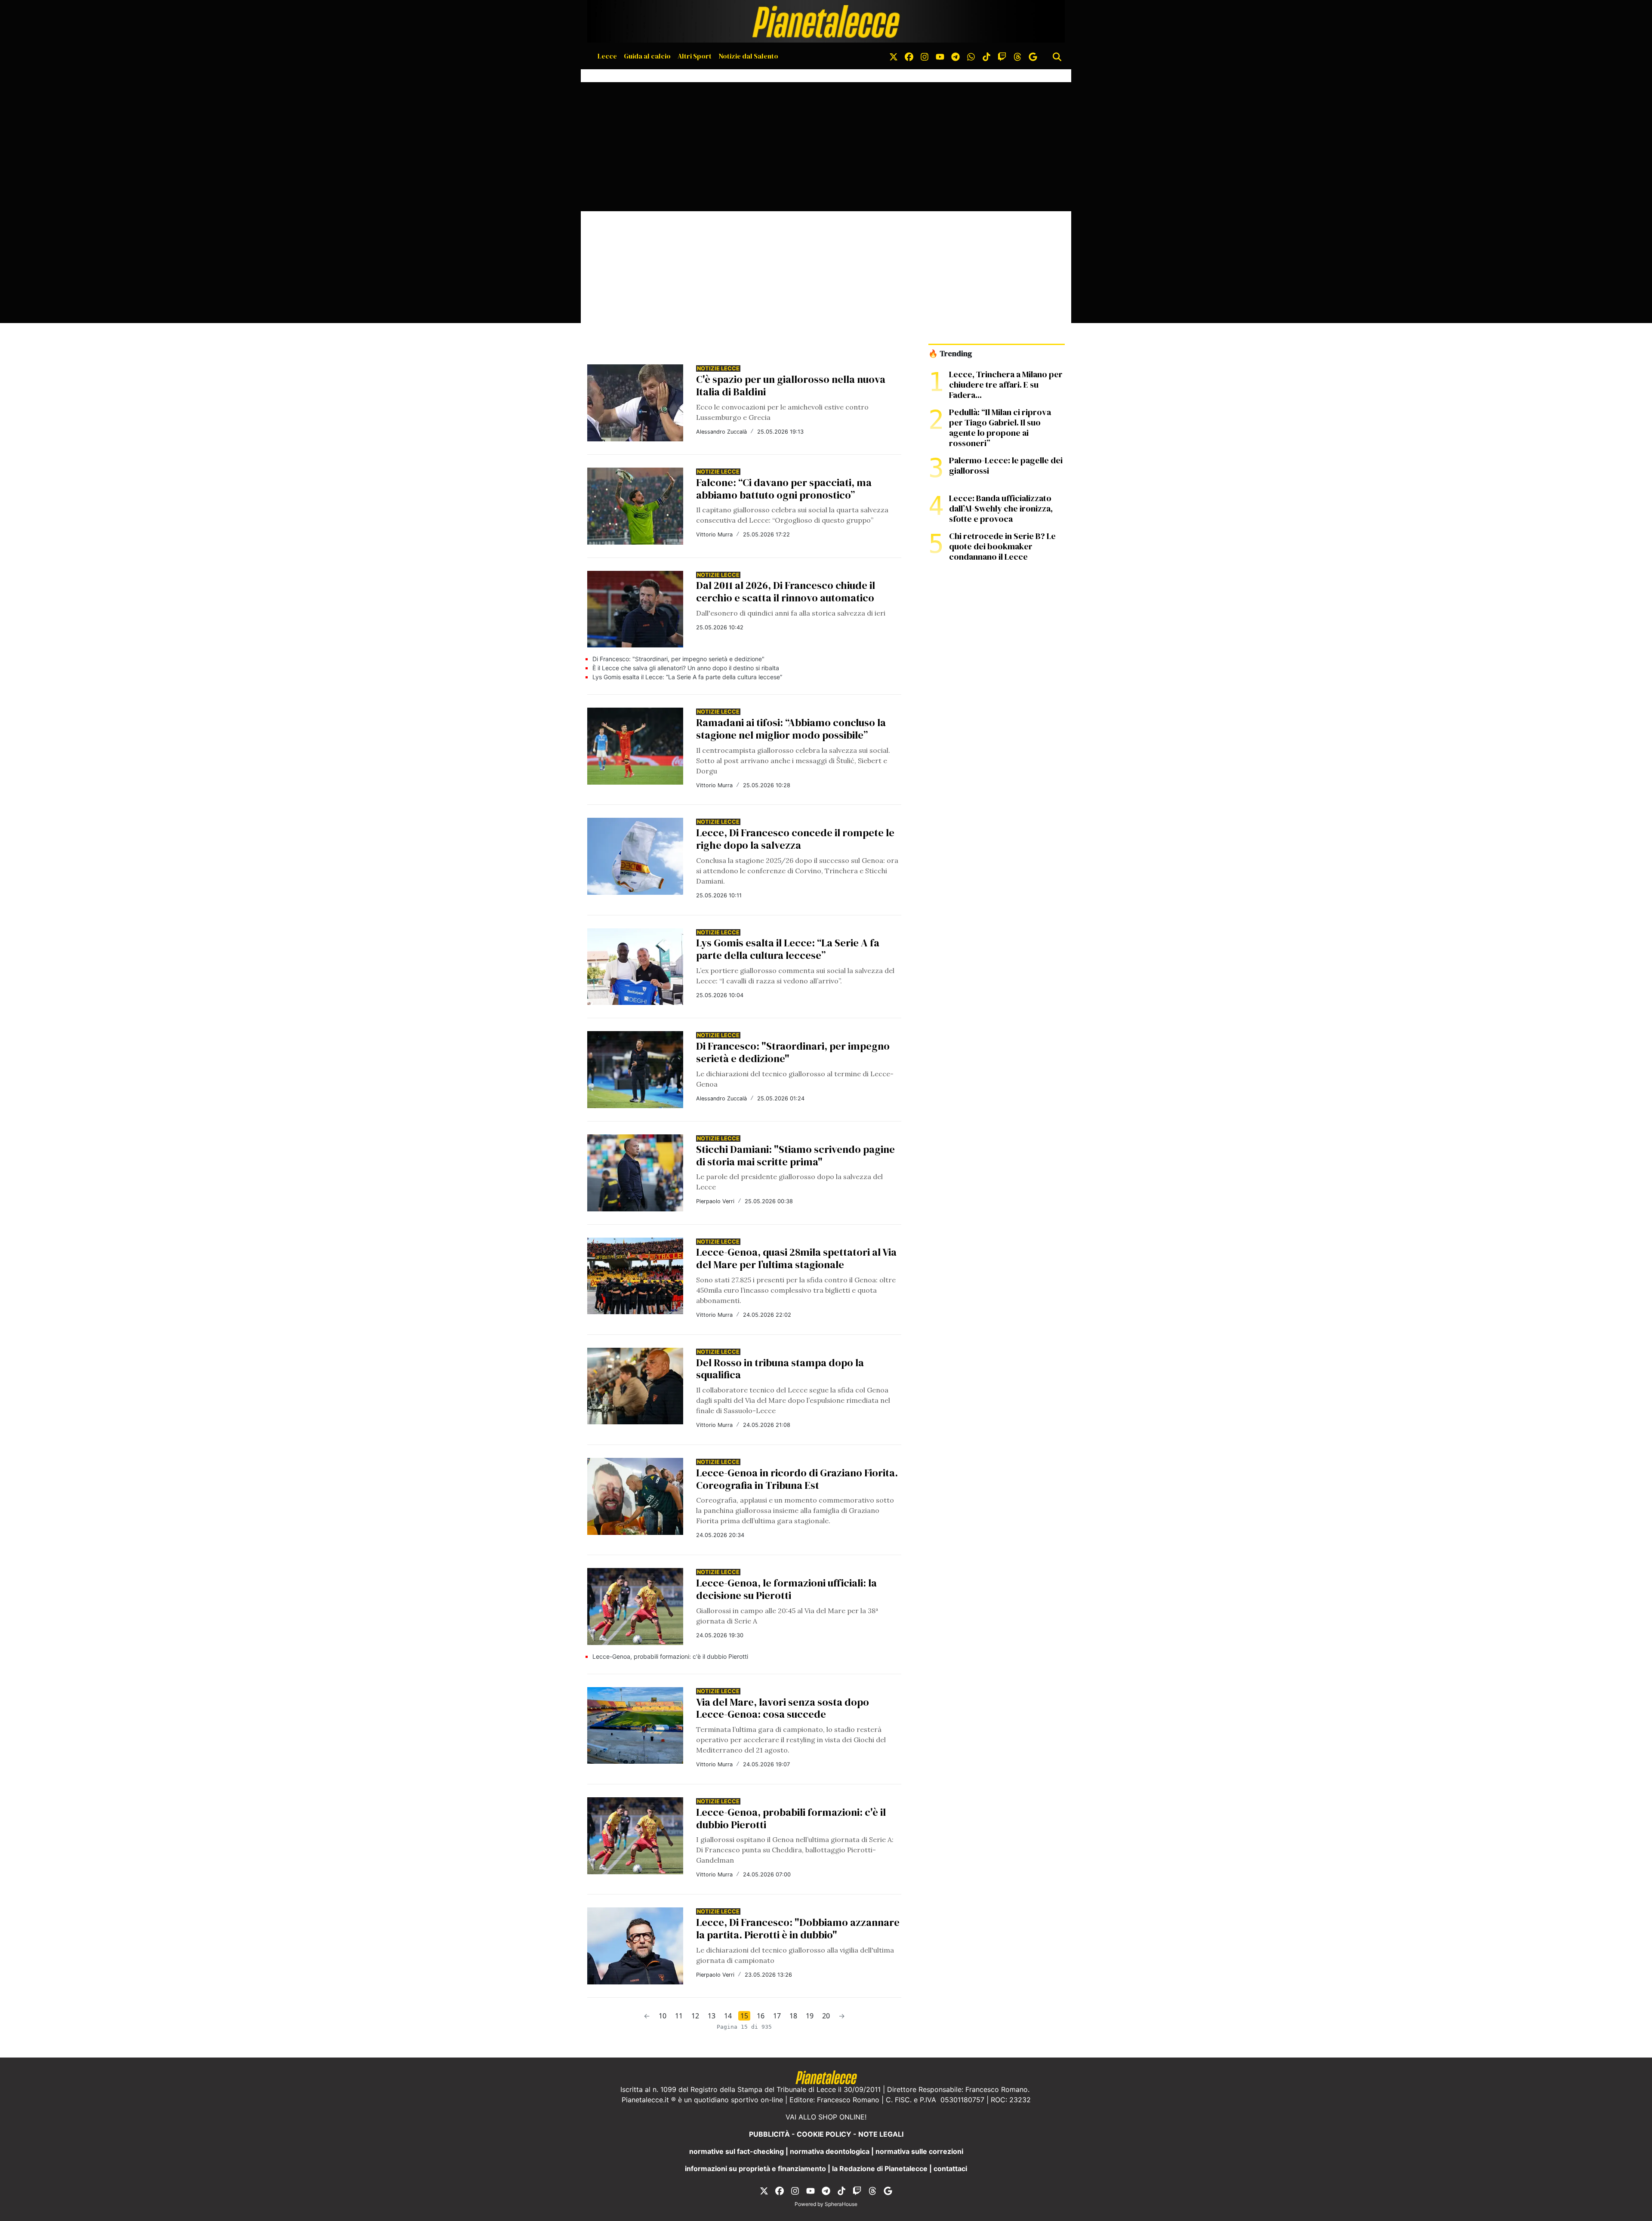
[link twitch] (1002, 56)
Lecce (607, 56)
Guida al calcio (647, 56)
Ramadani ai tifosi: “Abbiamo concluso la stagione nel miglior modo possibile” (791, 729)
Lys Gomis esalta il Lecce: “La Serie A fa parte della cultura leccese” (687, 677)
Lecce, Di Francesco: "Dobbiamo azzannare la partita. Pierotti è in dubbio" (798, 1928)
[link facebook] (909, 56)
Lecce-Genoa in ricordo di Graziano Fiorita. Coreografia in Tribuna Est (797, 1479)
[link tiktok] (986, 56)
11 (679, 2016)
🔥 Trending (950, 354)
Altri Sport (695, 56)
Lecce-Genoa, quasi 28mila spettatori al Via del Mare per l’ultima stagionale (796, 1258)
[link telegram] (955, 56)
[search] (1057, 56)
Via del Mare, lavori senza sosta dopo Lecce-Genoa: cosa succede (783, 1708)
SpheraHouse (841, 2204)
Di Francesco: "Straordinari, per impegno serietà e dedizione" (678, 659)
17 (777, 2016)
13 (712, 2016)
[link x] (894, 56)
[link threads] (1017, 56)
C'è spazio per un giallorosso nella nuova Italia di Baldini (791, 385)
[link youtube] (940, 56)
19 (810, 2016)
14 (728, 2016)
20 (826, 2016)
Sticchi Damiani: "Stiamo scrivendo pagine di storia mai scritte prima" (795, 1155)
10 (663, 2016)
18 (793, 2016)
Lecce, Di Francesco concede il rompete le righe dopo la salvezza (795, 839)
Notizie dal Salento (748, 56)
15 (744, 2016)
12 (695, 2016)
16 (761, 2016)
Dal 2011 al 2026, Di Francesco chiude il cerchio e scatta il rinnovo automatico (786, 591)
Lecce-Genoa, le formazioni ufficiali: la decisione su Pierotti (786, 1589)
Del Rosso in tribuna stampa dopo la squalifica (780, 1369)
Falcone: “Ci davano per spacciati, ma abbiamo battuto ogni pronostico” (784, 489)
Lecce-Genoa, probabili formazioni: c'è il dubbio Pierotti (670, 1656)
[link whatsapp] (971, 56)
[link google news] (1033, 56)
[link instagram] (925, 56)
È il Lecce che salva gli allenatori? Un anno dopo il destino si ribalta (686, 668)
